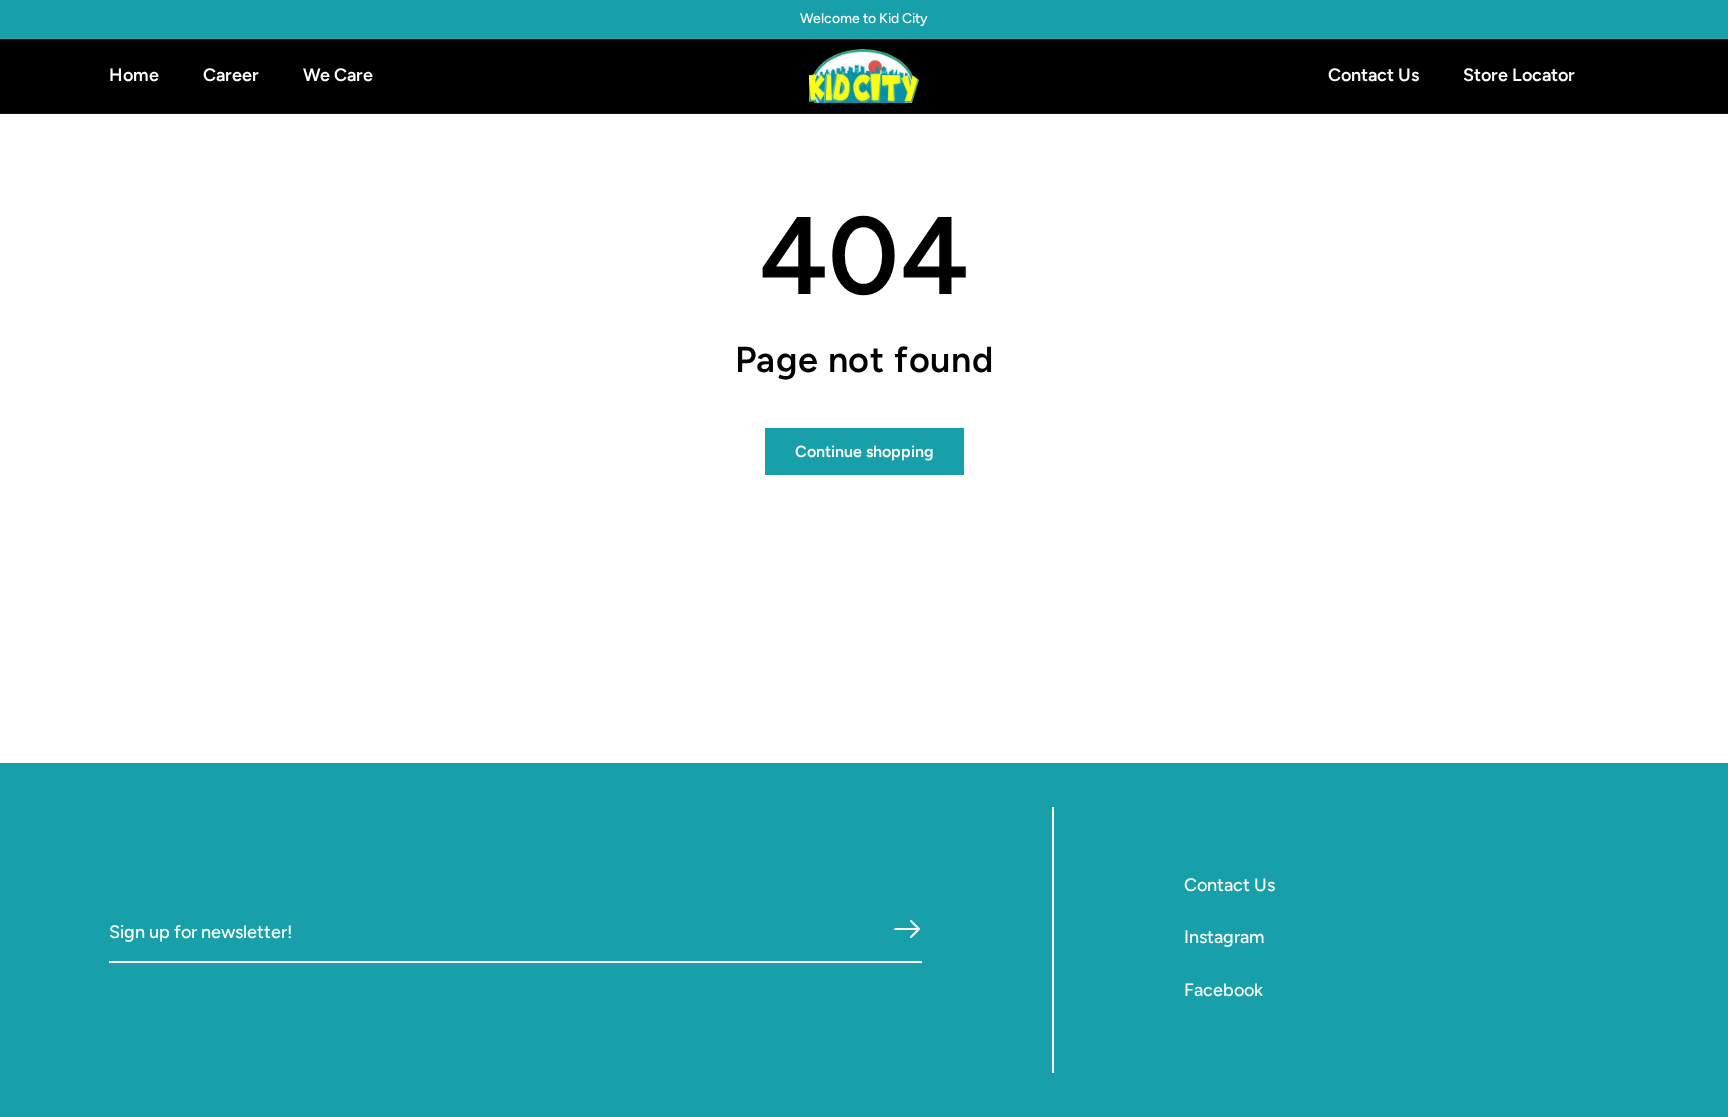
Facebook (1223, 990)
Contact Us (1229, 885)
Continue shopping (864, 451)
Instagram (1224, 937)
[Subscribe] (907, 929)
